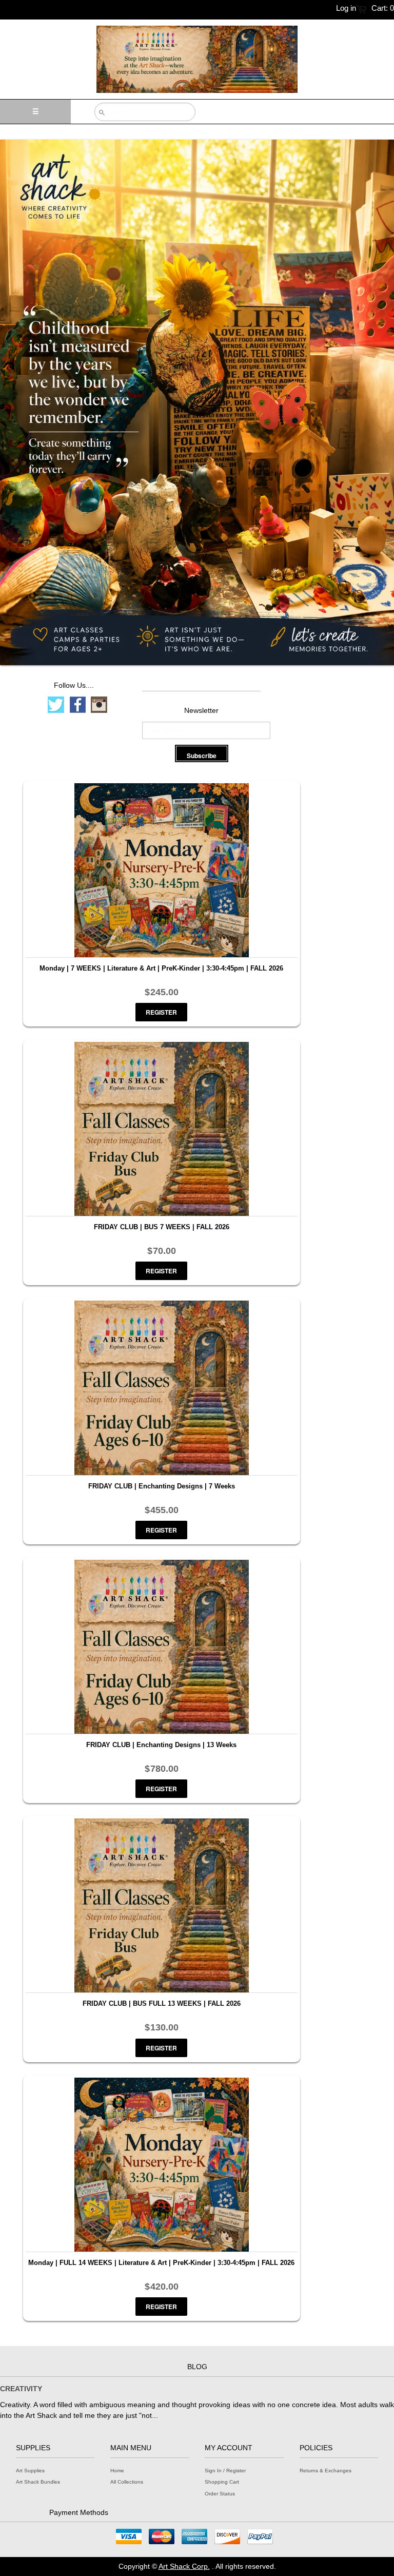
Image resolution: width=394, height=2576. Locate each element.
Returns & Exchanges (326, 2471)
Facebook (77, 705)
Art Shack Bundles (38, 2482)
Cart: (383, 8)
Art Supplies (30, 2471)
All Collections (127, 2482)
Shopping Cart (222, 2482)
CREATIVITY (21, 2389)
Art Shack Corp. (184, 2566)
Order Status (220, 2494)
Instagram (99, 705)
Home (117, 2471)
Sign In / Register (225, 2471)
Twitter (56, 705)
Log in (346, 8)
